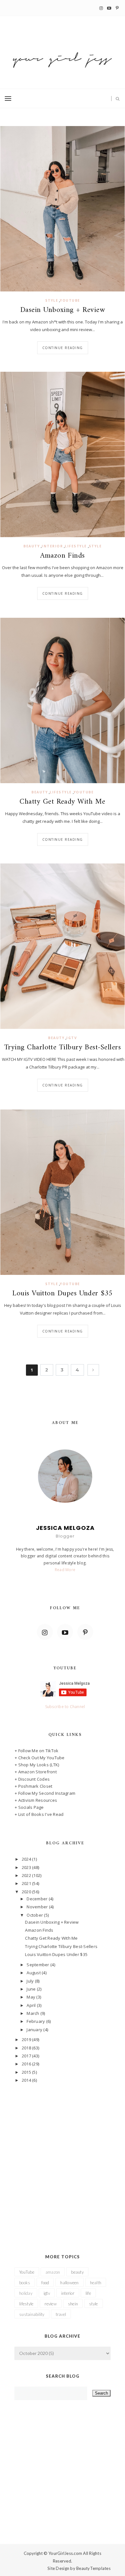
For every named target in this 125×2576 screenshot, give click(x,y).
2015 (27, 2072)
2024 (27, 1859)
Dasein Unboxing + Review (63, 310)
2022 (27, 1875)
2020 (27, 1892)
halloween (69, 2283)
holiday (26, 2293)
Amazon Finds (63, 556)
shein (73, 2304)
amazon (53, 2272)
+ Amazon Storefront (36, 1772)
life (88, 2293)
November (38, 1907)
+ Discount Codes (32, 1779)
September (38, 1965)
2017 (27, 2056)
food (45, 2283)
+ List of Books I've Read (39, 1814)
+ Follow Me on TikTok (37, 1751)
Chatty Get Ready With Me (62, 802)
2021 (27, 1883)
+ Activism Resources (36, 1800)
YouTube (70, 300)
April (32, 2005)
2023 (27, 1867)
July (31, 1981)
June (32, 1989)
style (52, 300)
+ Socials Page (29, 1807)
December (37, 1899)
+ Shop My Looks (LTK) (37, 1765)
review (51, 2304)
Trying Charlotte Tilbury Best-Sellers (63, 1048)
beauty (32, 546)
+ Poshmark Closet (33, 1786)
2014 (27, 2080)
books (25, 2283)
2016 (27, 2064)
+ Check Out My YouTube (40, 1758)
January (35, 2030)
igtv (72, 1038)
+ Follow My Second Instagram (45, 1793)
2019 (27, 2039)
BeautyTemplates (93, 2568)
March (33, 2013)
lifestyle (76, 546)
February (36, 2021)
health (96, 2283)
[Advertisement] (63, 2159)
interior (52, 546)
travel (61, 2314)
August (34, 1973)
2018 (27, 2048)
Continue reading (63, 348)
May (31, 1997)
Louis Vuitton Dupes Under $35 (62, 1294)
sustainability (32, 2314)
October (35, 1915)
